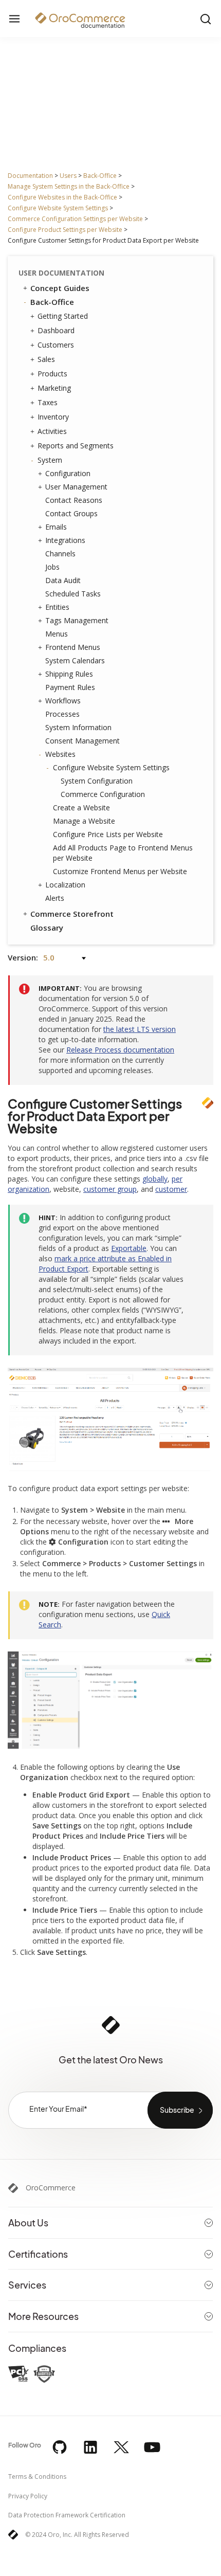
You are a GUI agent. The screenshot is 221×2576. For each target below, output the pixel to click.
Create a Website (81, 808)
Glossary (47, 928)
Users (68, 176)
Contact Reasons (74, 500)
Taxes (48, 402)
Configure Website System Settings (58, 208)
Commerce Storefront (72, 914)
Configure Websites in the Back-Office (62, 197)
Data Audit (63, 580)
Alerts (55, 898)
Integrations (65, 540)
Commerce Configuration (103, 794)
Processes (62, 714)
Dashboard (56, 330)
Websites (60, 754)
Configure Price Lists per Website (108, 834)
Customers (56, 345)
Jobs (52, 567)
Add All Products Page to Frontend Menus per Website (123, 853)
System (50, 460)
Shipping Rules (69, 674)
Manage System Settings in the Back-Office (69, 186)
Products (52, 374)
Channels (60, 554)
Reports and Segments (76, 446)
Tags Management (77, 620)
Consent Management (82, 741)
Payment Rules (70, 687)
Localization (65, 885)
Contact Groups (71, 513)
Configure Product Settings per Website (65, 230)
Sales (46, 359)
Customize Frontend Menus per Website (120, 871)
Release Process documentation (120, 1050)
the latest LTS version (140, 1029)
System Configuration (97, 781)
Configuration (68, 473)
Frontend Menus (73, 647)
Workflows (63, 701)
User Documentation (61, 273)
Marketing (54, 388)
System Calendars (75, 660)
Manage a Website (84, 821)
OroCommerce (51, 2188)
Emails (56, 527)
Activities (52, 431)
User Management (76, 487)
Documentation (30, 176)
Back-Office (100, 176)
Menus (57, 634)
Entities (57, 607)
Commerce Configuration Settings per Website (75, 219)
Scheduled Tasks (73, 594)
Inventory (53, 417)
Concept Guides (60, 288)
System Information (78, 727)
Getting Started (63, 316)
